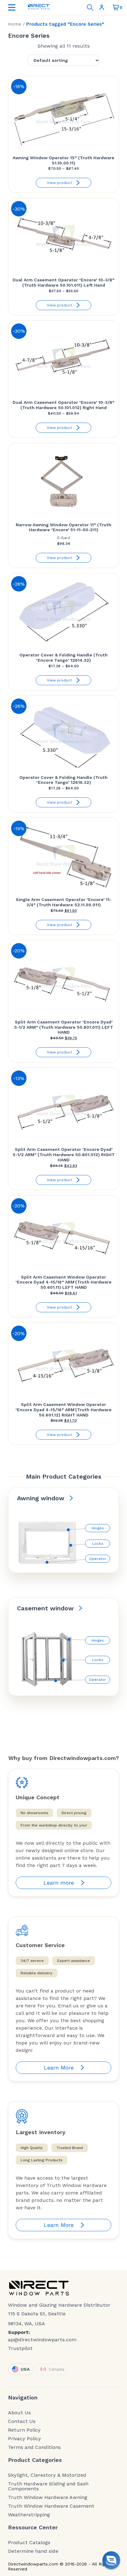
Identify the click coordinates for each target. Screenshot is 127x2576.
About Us (19, 2413)
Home (15, 24)
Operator (98, 1559)
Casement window (45, 1608)
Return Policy (24, 2430)
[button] (111, 2560)
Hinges (98, 1528)
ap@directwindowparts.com (42, 2340)
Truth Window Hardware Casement (51, 2506)
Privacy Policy (25, 2439)
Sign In (103, 7)
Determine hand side (33, 2551)
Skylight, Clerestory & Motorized (47, 2475)
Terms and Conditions (34, 2447)
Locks (98, 1544)
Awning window (41, 1498)
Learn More (59, 2068)
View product (59, 183)
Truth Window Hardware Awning (48, 2497)
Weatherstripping (29, 2515)
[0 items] (116, 7)
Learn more (59, 1883)
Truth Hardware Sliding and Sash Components (48, 2486)
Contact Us (22, 2421)
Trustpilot (20, 2348)
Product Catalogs (29, 2543)
